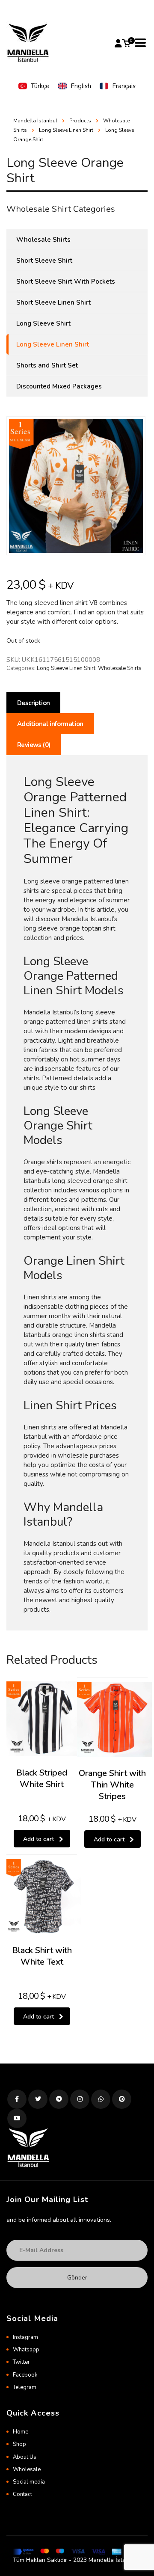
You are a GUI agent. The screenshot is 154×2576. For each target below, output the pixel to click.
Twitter (21, 2362)
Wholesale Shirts (120, 668)
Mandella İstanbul (35, 121)
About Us (25, 2457)
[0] (126, 43)
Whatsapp (26, 2350)
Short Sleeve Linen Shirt (53, 302)
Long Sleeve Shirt (43, 323)
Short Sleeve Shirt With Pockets (66, 282)
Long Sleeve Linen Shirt (66, 668)
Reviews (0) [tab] (34, 745)
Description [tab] (33, 703)
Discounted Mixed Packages (59, 386)
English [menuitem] (81, 86)
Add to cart (38, 1839)
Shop (19, 2444)
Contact (22, 2494)
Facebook (25, 2375)
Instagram (25, 2337)
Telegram (25, 2387)
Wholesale (27, 2469)
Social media (29, 2482)
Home (21, 2432)
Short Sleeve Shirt (44, 261)
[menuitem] (34, 86)
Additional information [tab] (50, 724)
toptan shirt (99, 928)
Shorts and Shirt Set (47, 365)
